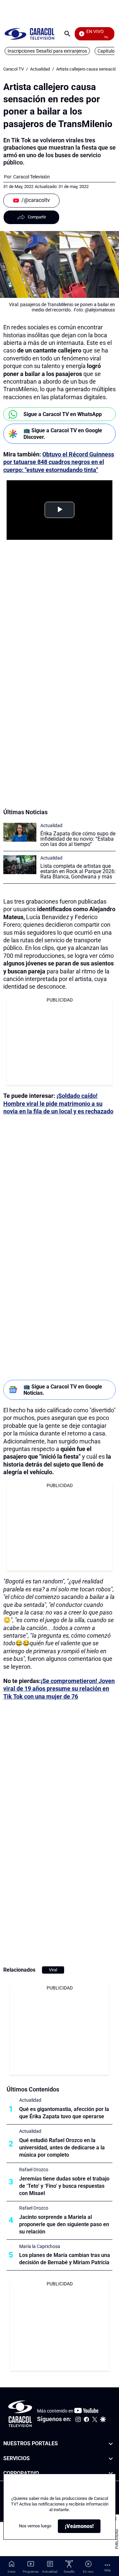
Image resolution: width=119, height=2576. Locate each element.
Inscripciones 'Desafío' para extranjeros (47, 51)
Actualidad (40, 69)
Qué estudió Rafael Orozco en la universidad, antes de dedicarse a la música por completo (62, 2148)
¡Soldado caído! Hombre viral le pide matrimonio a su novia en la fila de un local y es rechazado (58, 1103)
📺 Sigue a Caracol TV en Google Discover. (63, 434)
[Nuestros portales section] (111, 2444)
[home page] (29, 34)
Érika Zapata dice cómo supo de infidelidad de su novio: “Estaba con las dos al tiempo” (78, 839)
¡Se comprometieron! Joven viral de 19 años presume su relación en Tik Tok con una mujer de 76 (59, 1689)
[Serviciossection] (111, 2459)
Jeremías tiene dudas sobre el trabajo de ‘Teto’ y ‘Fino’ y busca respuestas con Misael (64, 2186)
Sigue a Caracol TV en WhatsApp (63, 414)
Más (108, 2570)
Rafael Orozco (34, 2170)
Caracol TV (14, 69)
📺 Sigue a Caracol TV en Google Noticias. (63, 1390)
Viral (53, 1970)
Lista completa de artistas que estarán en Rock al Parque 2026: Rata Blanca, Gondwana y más (78, 871)
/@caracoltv (36, 200)
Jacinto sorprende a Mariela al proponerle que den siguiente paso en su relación (64, 2224)
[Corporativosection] (111, 2474)
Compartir (37, 217)
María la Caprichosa (40, 2246)
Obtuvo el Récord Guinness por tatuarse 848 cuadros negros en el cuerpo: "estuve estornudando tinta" (59, 462)
